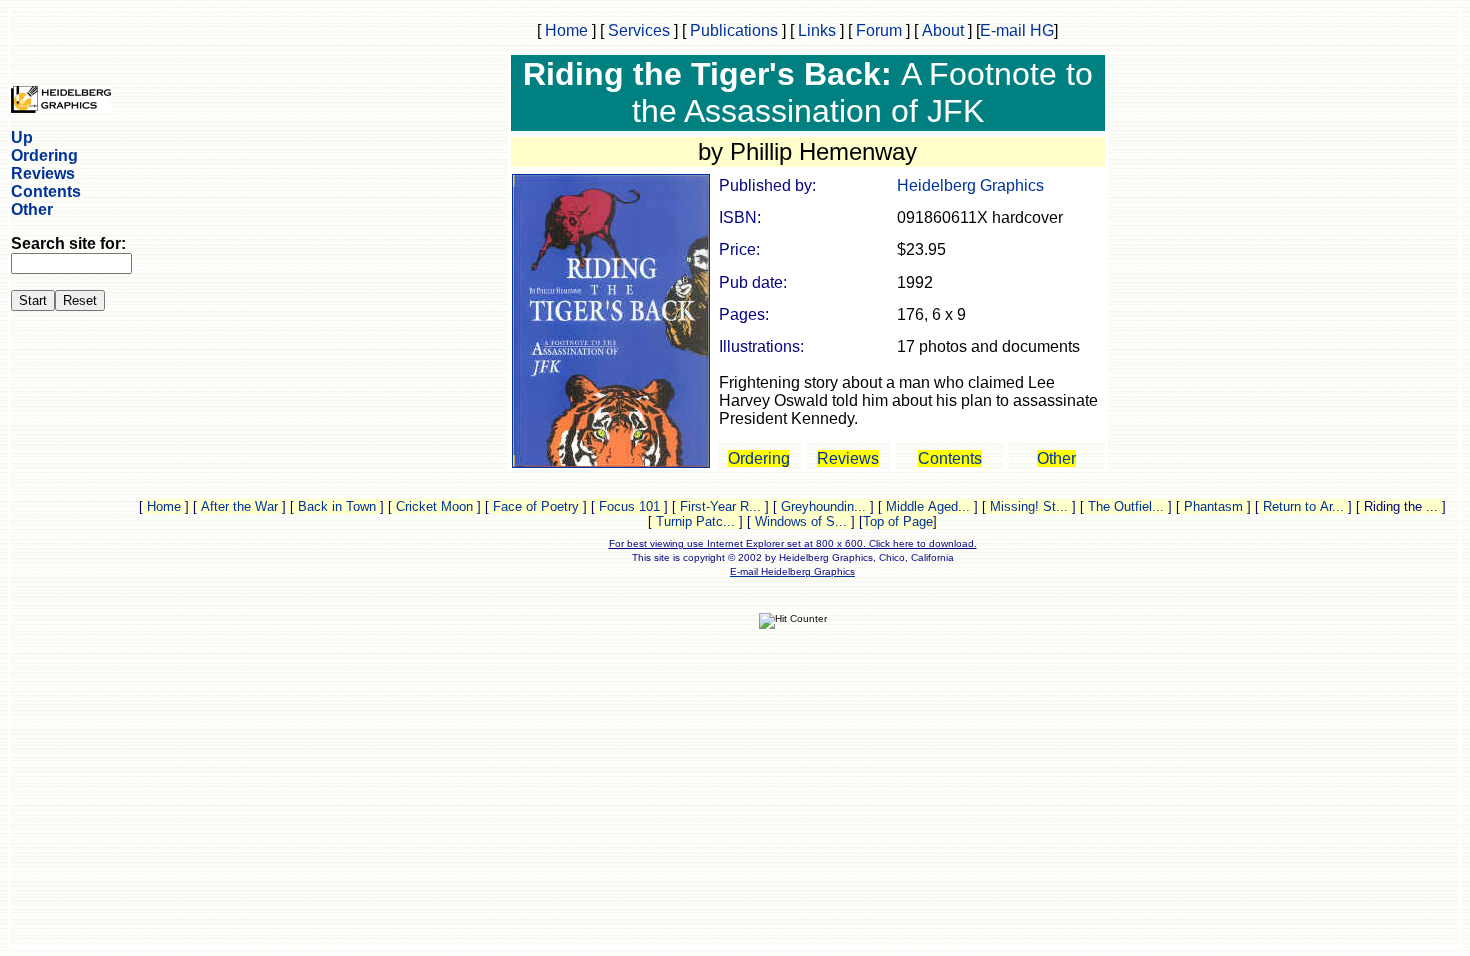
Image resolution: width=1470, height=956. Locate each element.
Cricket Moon (434, 506)
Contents (46, 191)
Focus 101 (629, 506)
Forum (879, 30)
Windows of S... (801, 521)
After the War (239, 506)
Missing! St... (1029, 506)
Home (566, 30)
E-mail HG (1017, 30)
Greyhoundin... (823, 506)
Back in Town (337, 506)
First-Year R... (720, 506)
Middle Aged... (928, 506)
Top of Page (898, 521)
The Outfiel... (1126, 506)
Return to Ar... (1303, 506)
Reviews (43, 173)
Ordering (44, 155)
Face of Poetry (536, 506)
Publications (734, 30)
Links (817, 30)
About (943, 30)
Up (22, 137)
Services (639, 30)
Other (32, 209)
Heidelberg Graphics (970, 185)
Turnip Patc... (695, 521)
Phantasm (1213, 506)
